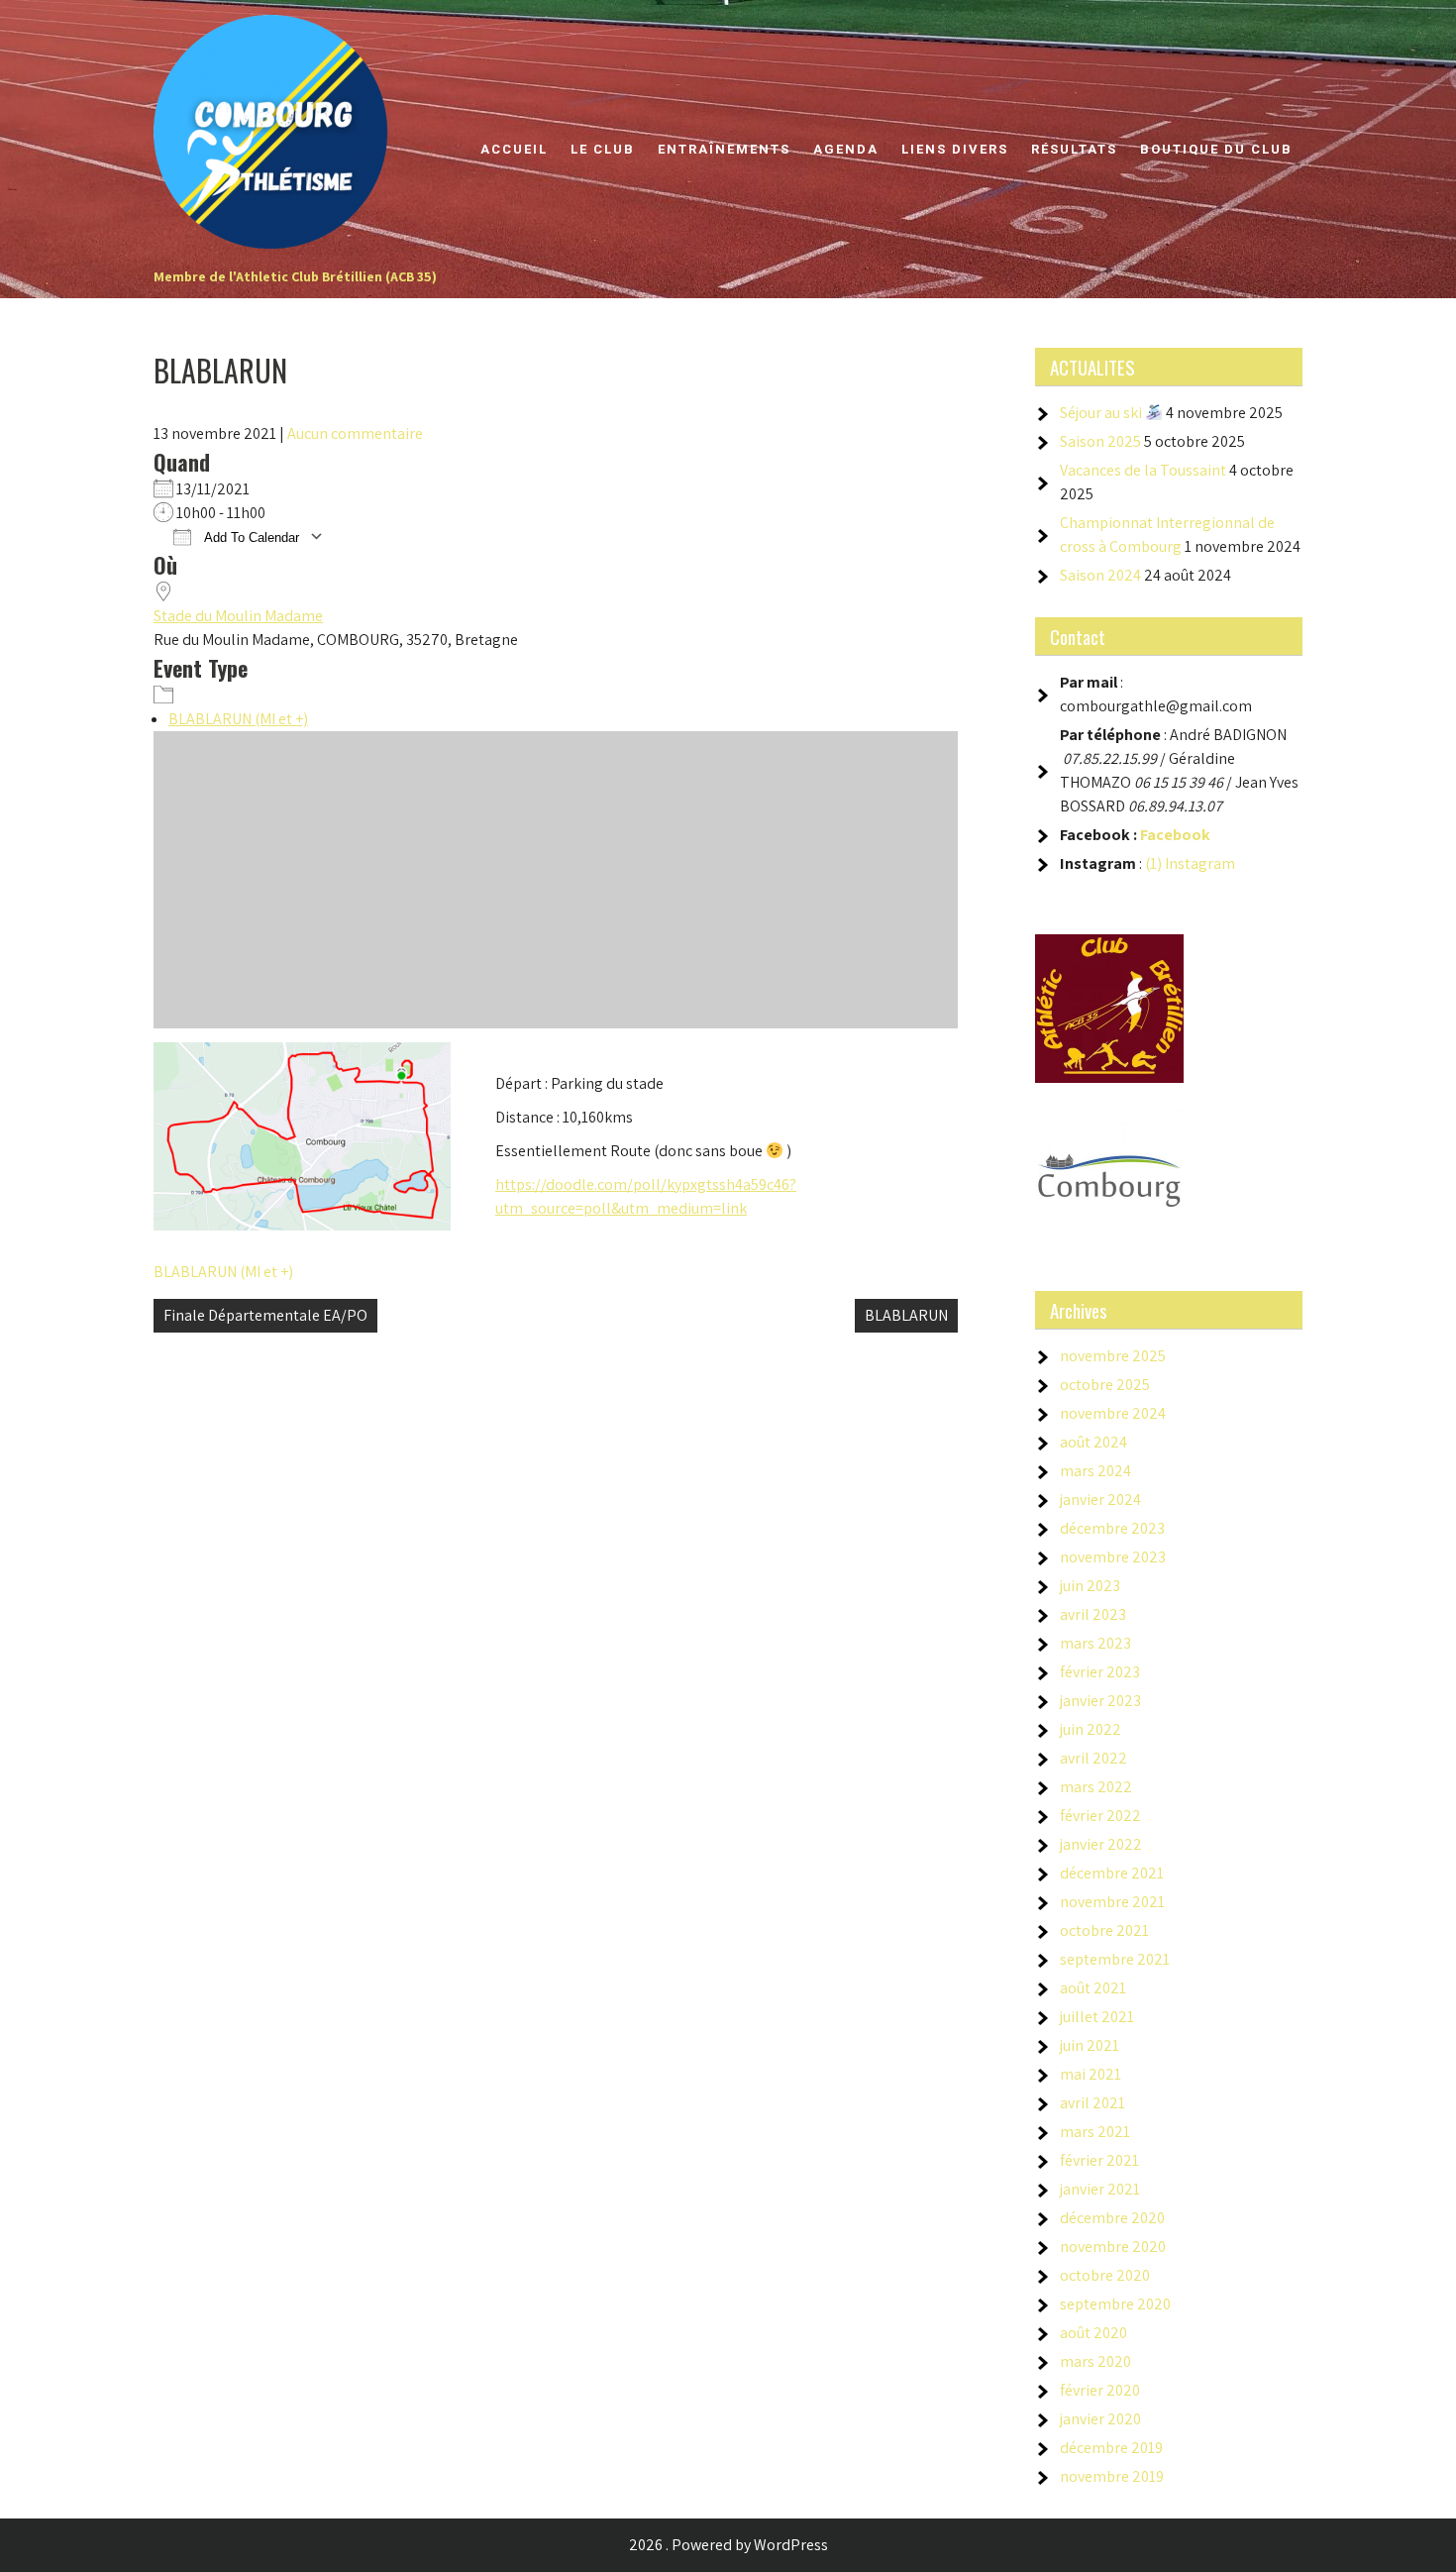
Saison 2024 (1100, 575)
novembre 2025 (1113, 1356)
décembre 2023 (1112, 1528)
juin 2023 (1090, 1586)
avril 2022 (1093, 1758)
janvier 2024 (1100, 1500)
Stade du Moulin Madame (238, 616)
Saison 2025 (1100, 441)
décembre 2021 (1112, 1873)
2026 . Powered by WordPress (728, 2545)
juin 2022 (1091, 1729)
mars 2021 (1095, 2132)
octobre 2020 (1105, 2275)
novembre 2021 (1112, 1902)
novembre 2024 (1113, 1413)
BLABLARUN (906, 1315)
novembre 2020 (1113, 2247)
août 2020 (1093, 2333)
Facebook (1175, 835)
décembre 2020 (1112, 2218)
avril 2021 (1092, 2103)
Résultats (1074, 149)
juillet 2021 (1097, 2017)
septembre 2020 (1115, 2304)
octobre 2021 (1104, 1930)
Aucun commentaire (355, 433)
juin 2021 (1090, 2045)
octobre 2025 (1105, 1385)
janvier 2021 (1100, 2189)
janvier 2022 (1101, 1844)
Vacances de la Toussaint (1143, 470)
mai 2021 (1091, 2074)
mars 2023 (1095, 1643)
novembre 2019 (1112, 2476)
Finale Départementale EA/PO (265, 1315)
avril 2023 (1093, 1614)
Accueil (514, 149)
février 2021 (1099, 2160)
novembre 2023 (1113, 1557)
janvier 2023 (1100, 1701)
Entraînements (724, 149)
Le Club (603, 149)
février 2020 (1100, 2390)
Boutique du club (1216, 149)
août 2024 (1093, 1442)
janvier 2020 (1100, 2419)
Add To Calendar (250, 537)
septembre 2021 (1115, 1959)
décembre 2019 (1111, 2448)
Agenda (846, 149)
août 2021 (1093, 1988)
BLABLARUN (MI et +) (238, 719)
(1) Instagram (1190, 863)
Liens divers (955, 149)
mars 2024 (1095, 1471)
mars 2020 (1095, 2361)
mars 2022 (1096, 1787)
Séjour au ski (1102, 413)
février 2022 (1100, 1816)
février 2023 (1100, 1672)
